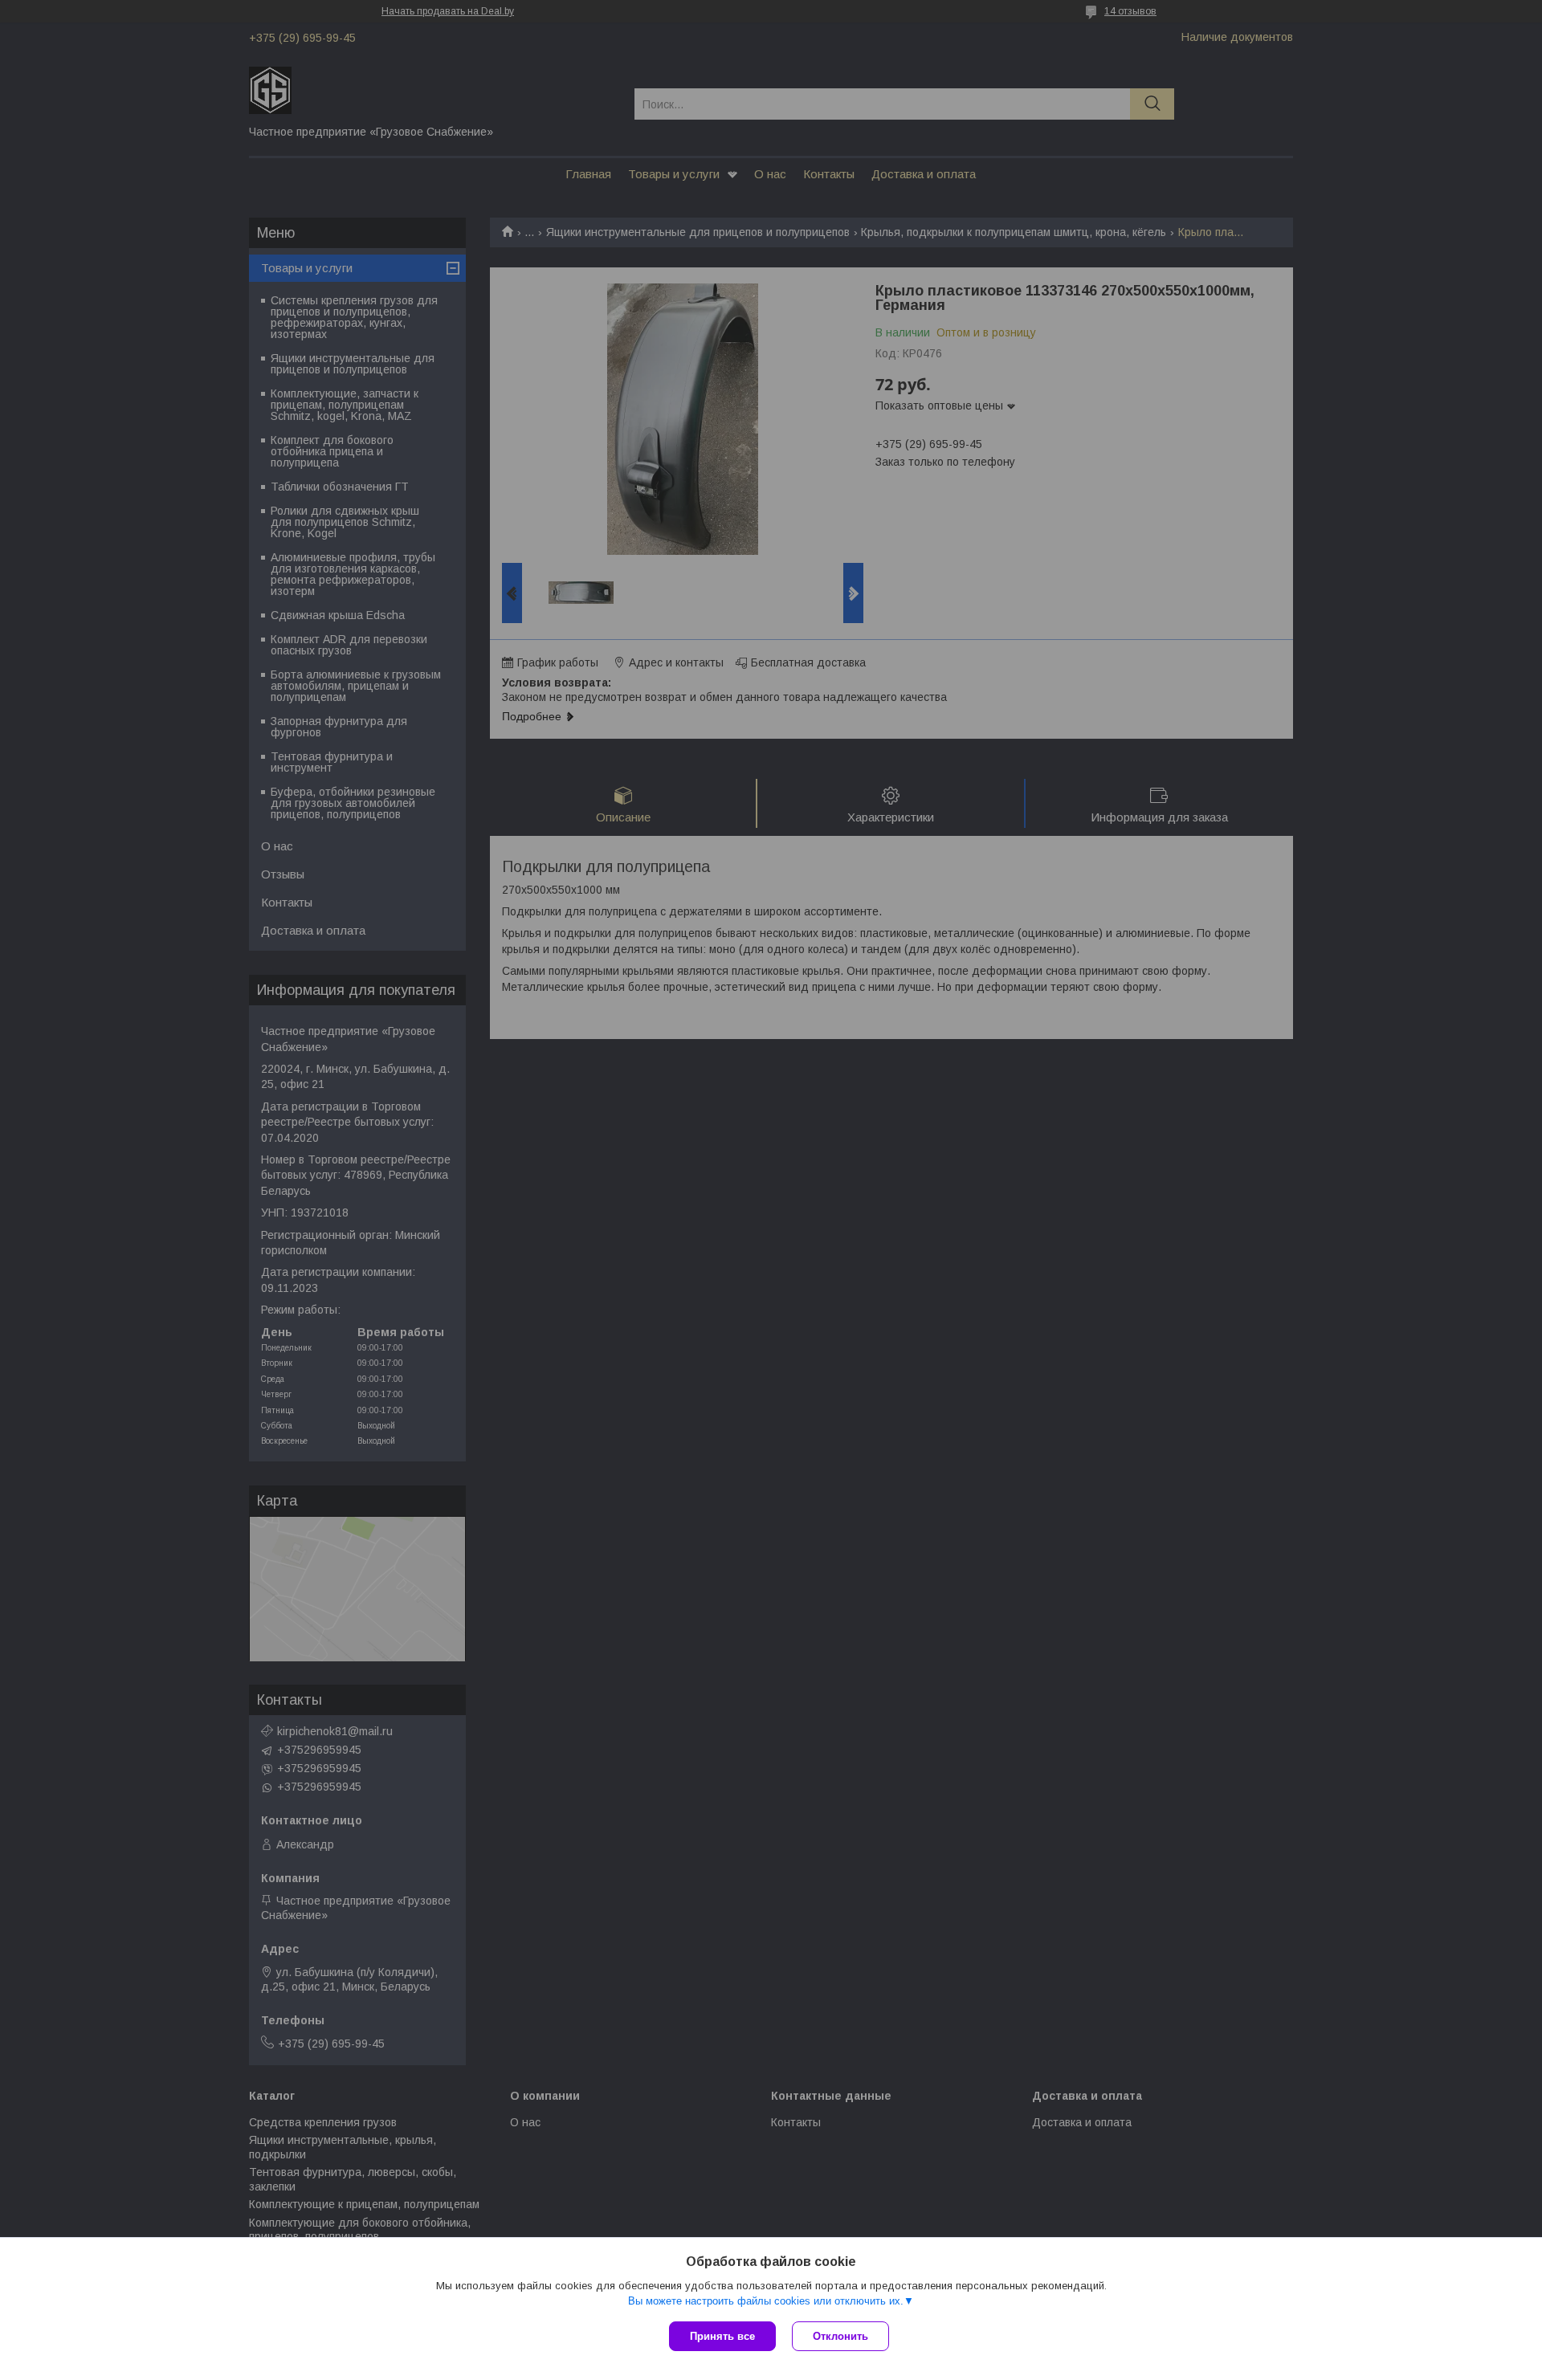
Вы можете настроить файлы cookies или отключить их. (766, 2301)
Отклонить (840, 2336)
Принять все (722, 2336)
